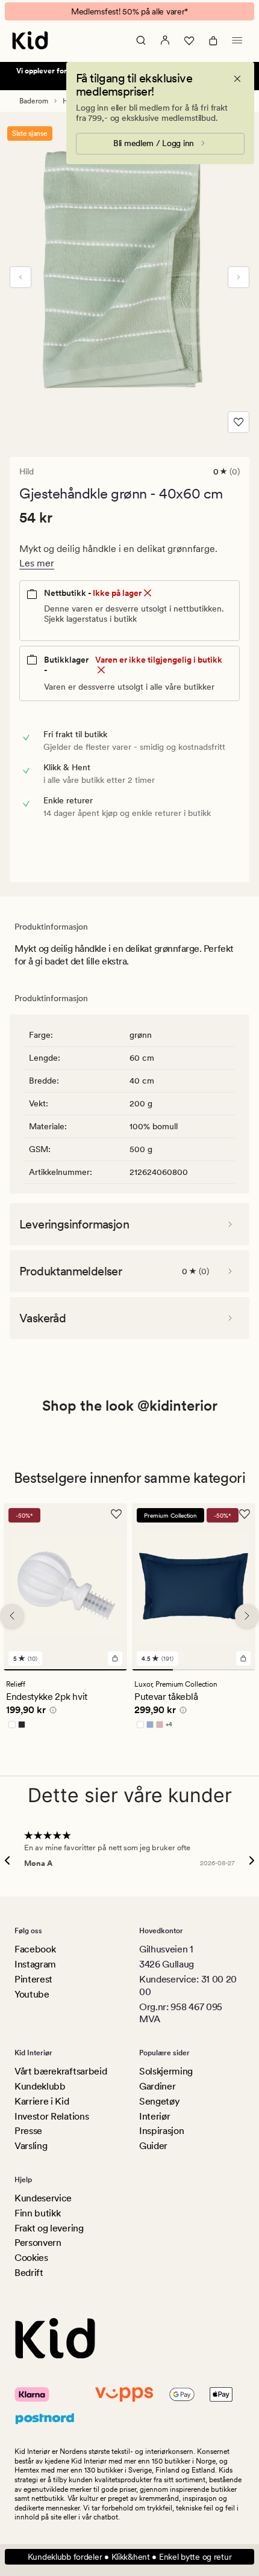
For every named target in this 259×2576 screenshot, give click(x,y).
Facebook (35, 1949)
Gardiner (157, 2086)
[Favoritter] (189, 40)
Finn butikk (37, 2213)
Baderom (34, 101)
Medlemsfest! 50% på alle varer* (129, 11)
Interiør (154, 2116)
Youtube (32, 1994)
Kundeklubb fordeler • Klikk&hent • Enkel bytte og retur (130, 2557)
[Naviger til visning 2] (193, 1670)
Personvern (38, 2243)
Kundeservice (43, 2198)
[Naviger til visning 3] (235, 1670)
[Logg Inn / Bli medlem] (165, 40)
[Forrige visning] (20, 277)
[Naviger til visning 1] (65, 1670)
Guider (153, 2146)
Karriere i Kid (42, 2101)
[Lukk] (237, 79)
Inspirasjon (161, 2131)
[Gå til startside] (30, 40)
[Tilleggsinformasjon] (51, 1712)
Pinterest (33, 1979)
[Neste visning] (239, 277)
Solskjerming (166, 2071)
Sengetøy (159, 2101)
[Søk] (141, 40)
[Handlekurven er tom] (213, 40)
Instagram (35, 1964)
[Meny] (237, 40)
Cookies (31, 2258)
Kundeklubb (40, 2086)
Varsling (31, 2146)
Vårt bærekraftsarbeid (61, 2071)
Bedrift (29, 2273)
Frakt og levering (49, 2228)
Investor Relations (51, 2116)
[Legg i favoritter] (239, 422)
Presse (28, 2131)
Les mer (37, 563)
